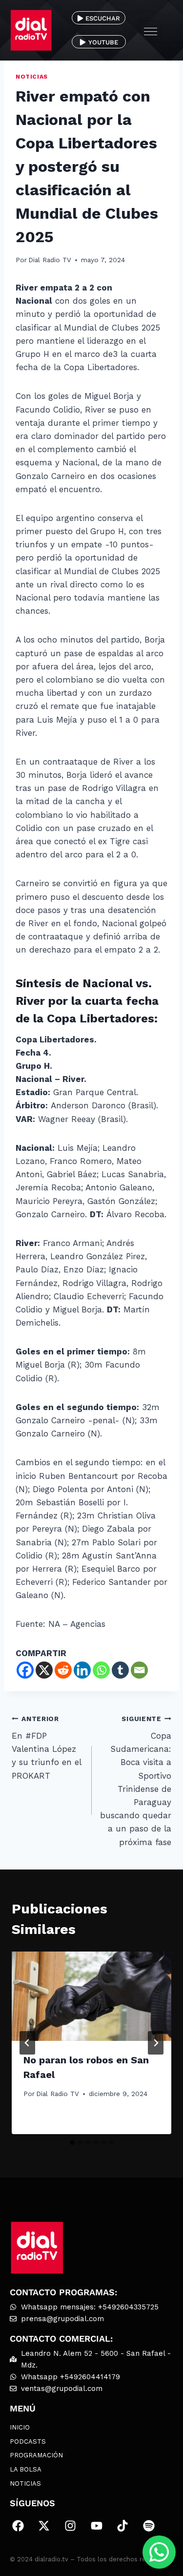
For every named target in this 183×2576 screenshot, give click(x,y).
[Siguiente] (156, 2043)
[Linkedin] (82, 1670)
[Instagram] (70, 2526)
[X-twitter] (44, 2526)
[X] (44, 1670)
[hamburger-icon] (151, 30)
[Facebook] (25, 1670)
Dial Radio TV (50, 260)
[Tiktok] (122, 2526)
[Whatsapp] (101, 1670)
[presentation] (91, 1996)
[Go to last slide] (27, 2043)
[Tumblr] (120, 1670)
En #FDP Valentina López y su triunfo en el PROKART (46, 1747)
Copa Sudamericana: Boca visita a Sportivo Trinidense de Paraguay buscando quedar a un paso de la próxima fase (136, 1781)
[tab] (72, 2142)
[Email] (139, 1670)
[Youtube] (97, 2526)
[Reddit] (63, 1670)
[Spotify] (149, 2526)
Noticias (32, 77)
